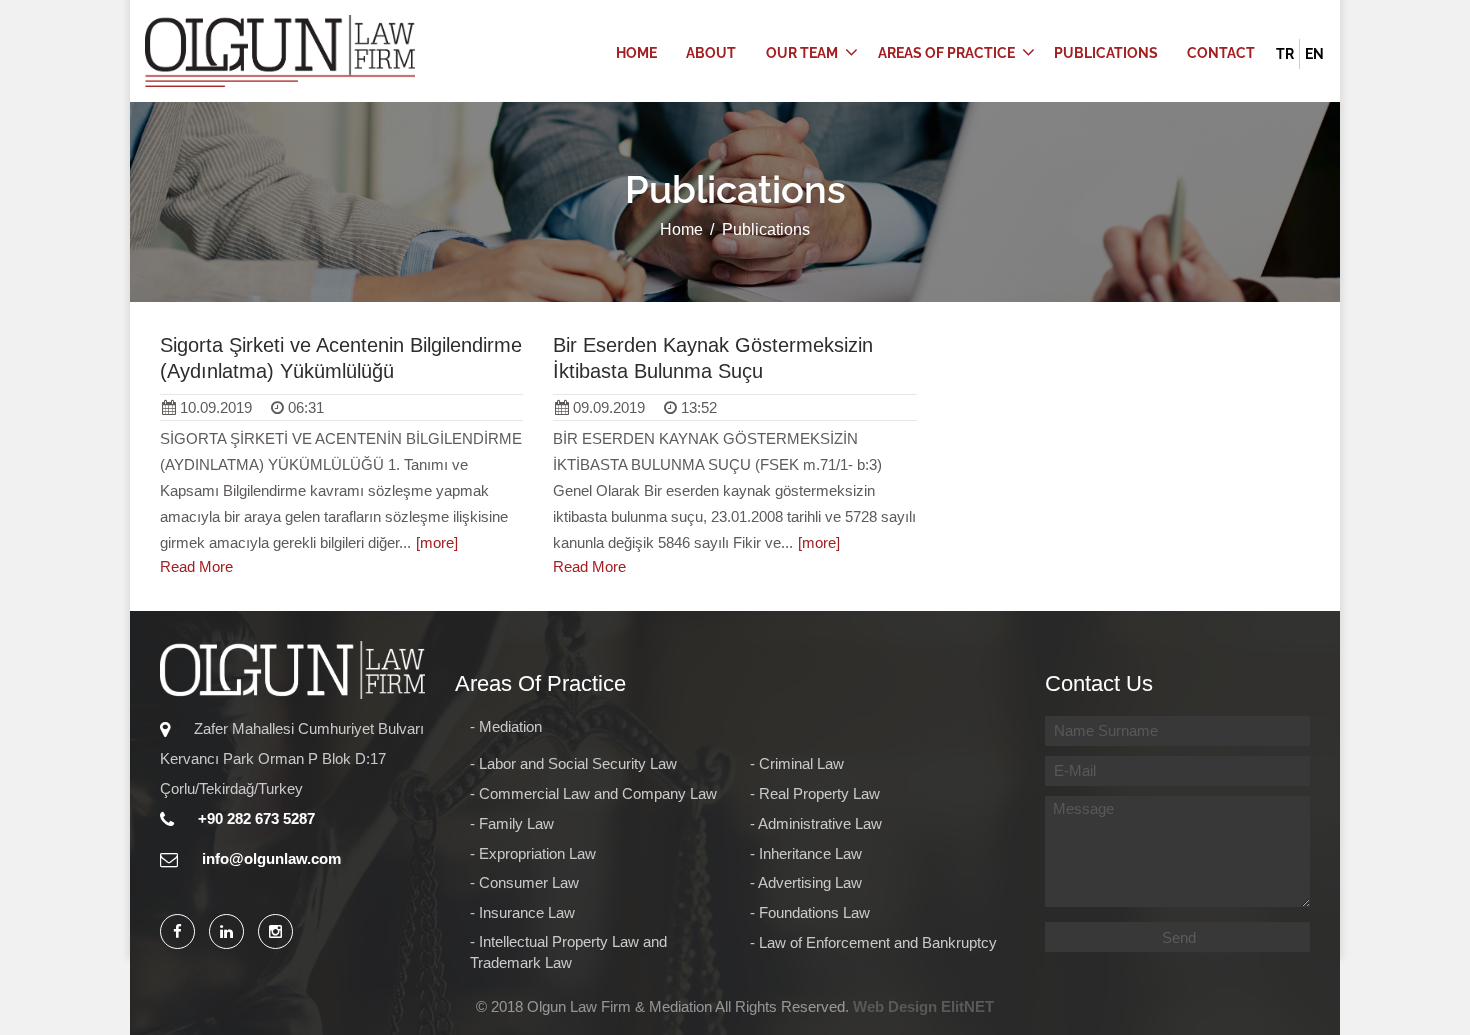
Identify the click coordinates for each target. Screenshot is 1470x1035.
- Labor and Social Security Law (573, 764)
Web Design (895, 1006)
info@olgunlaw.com (269, 858)
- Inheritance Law (806, 854)
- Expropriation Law (533, 854)
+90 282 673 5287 (254, 818)
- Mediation (506, 727)
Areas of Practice (946, 53)
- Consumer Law (524, 883)
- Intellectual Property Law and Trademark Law (568, 952)
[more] (437, 542)
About (711, 53)
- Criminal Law (797, 764)
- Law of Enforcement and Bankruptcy (873, 943)
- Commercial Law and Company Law (593, 794)
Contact (1221, 53)
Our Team (802, 53)
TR (1285, 54)
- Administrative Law (816, 824)
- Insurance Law (522, 913)
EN (1314, 54)
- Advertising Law (806, 883)
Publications (1106, 53)
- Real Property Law (815, 794)
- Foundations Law (810, 913)
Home (636, 53)
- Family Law (512, 824)
